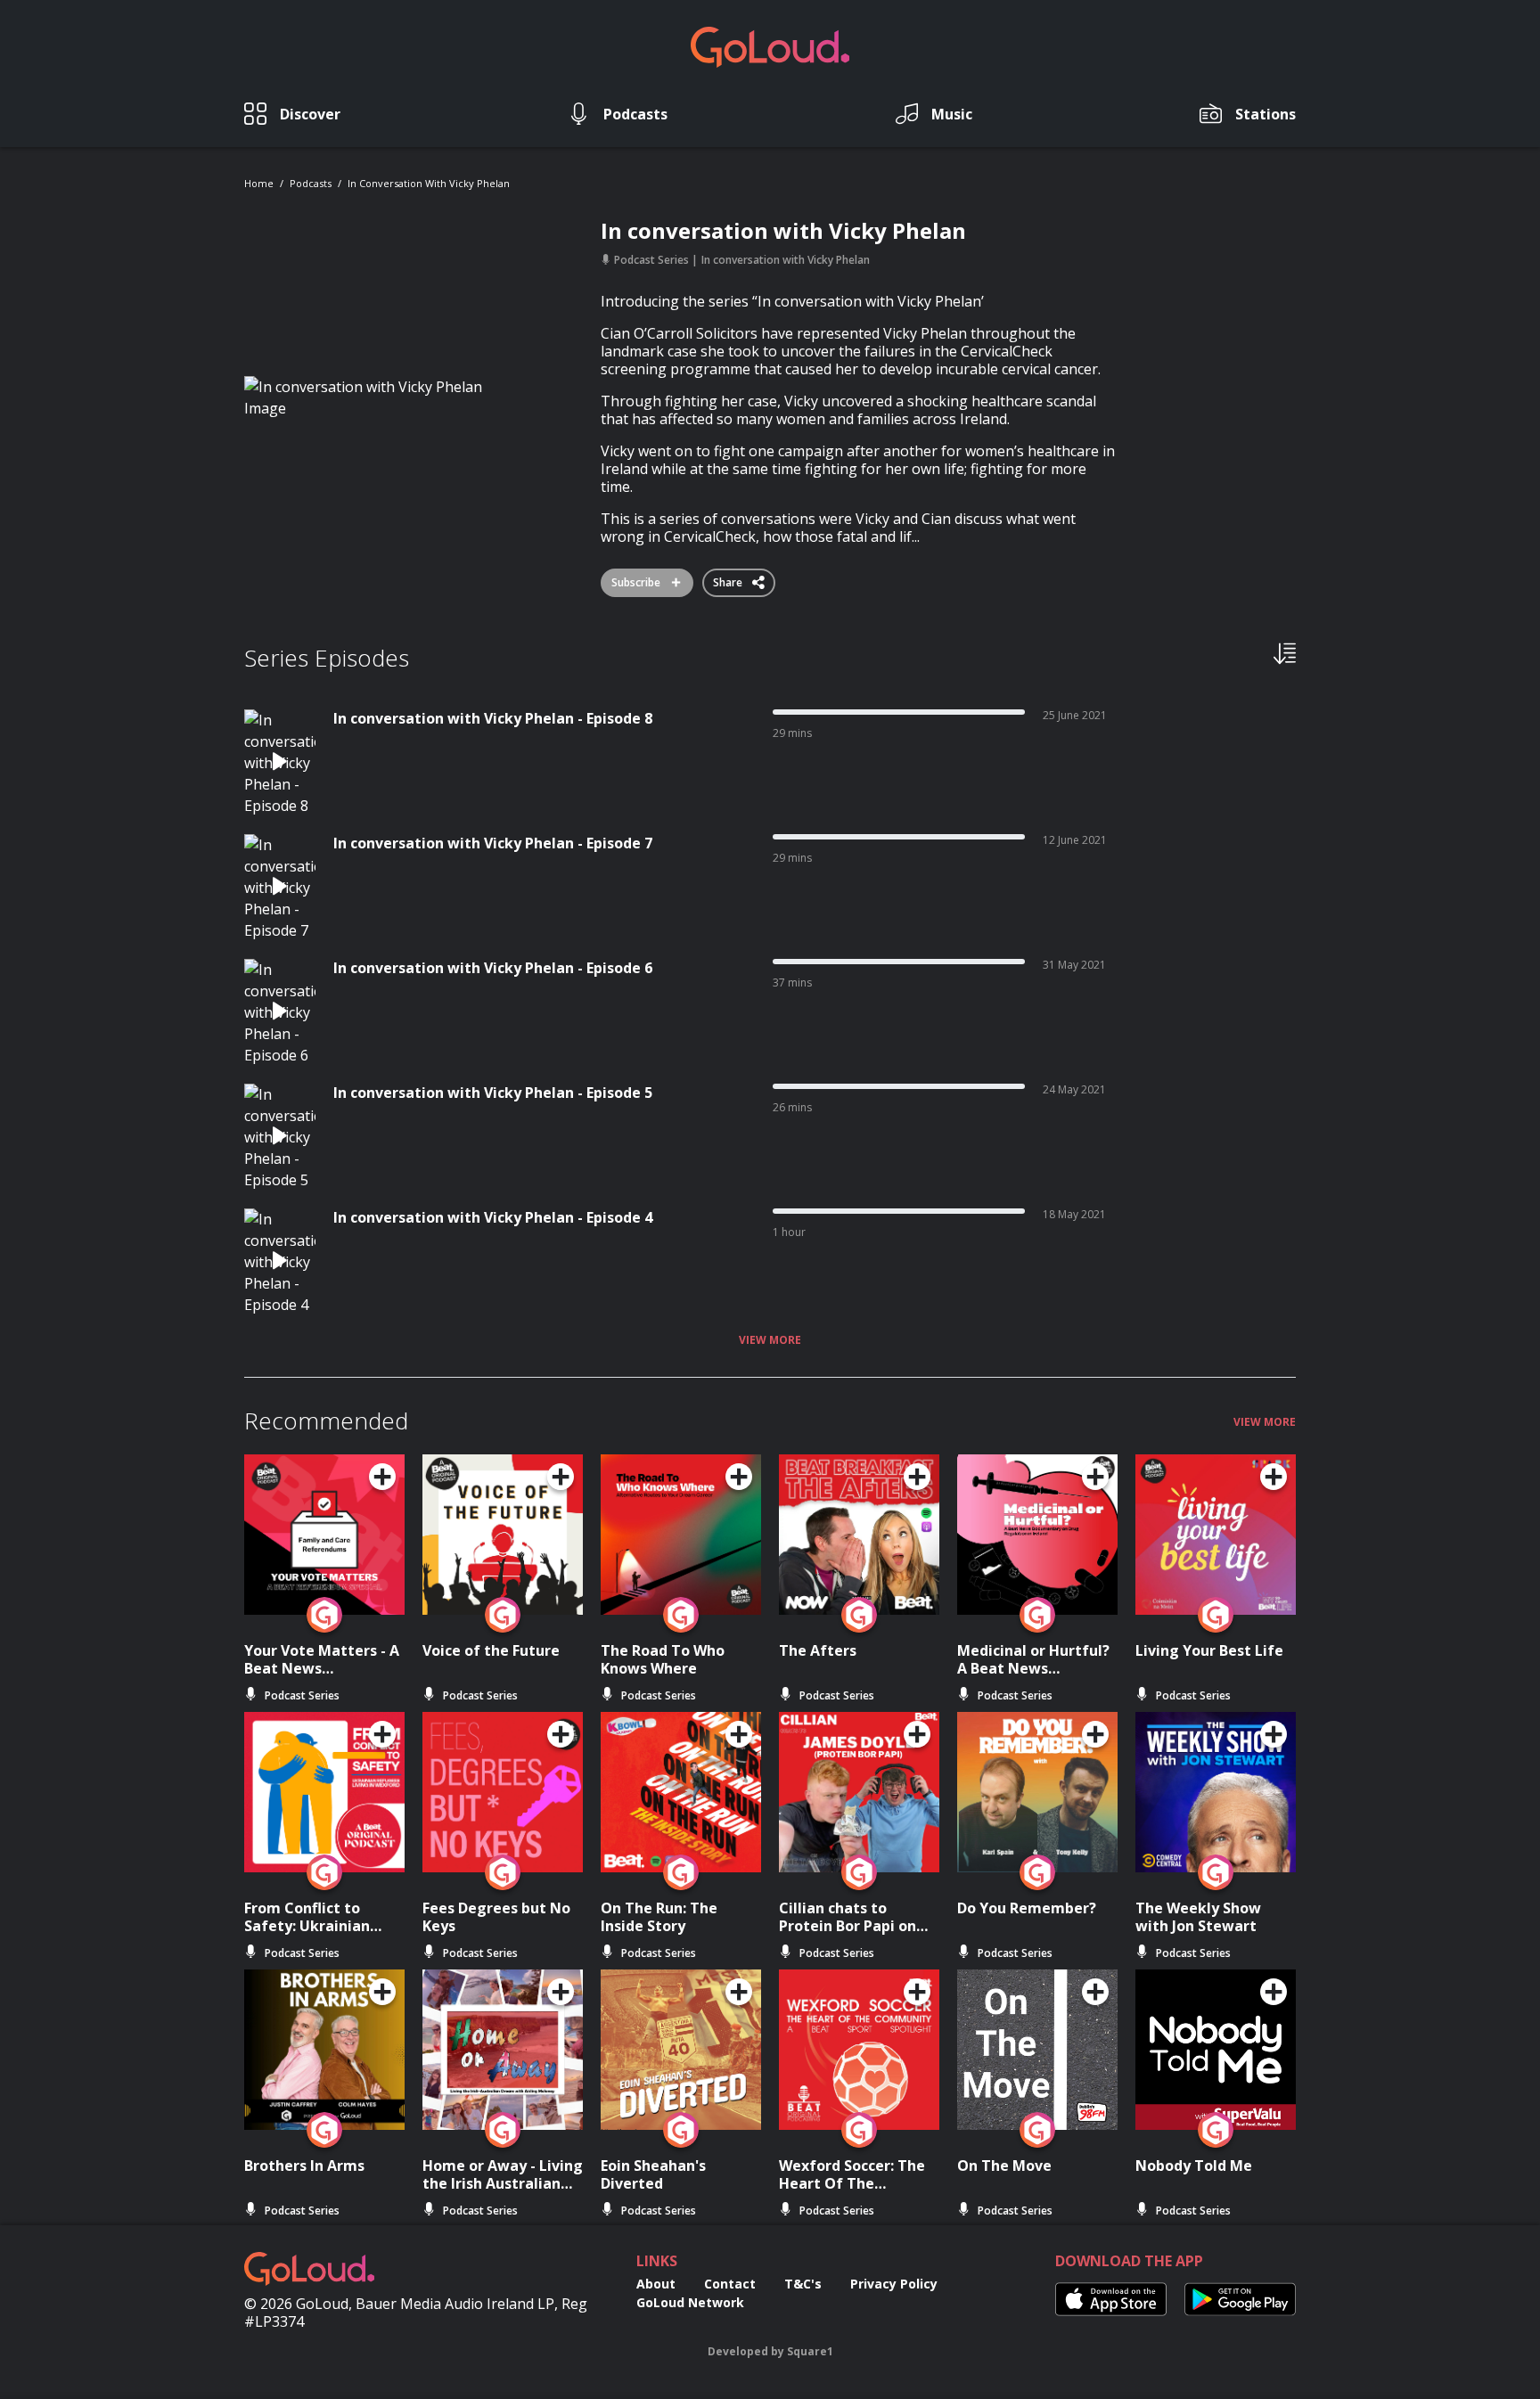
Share (729, 579)
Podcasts (311, 183)
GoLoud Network (690, 2302)
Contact (730, 2284)
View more (770, 1340)
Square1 (810, 2351)
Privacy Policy (894, 2284)
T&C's (803, 2284)
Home (259, 183)
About (656, 2284)
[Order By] (1285, 652)
